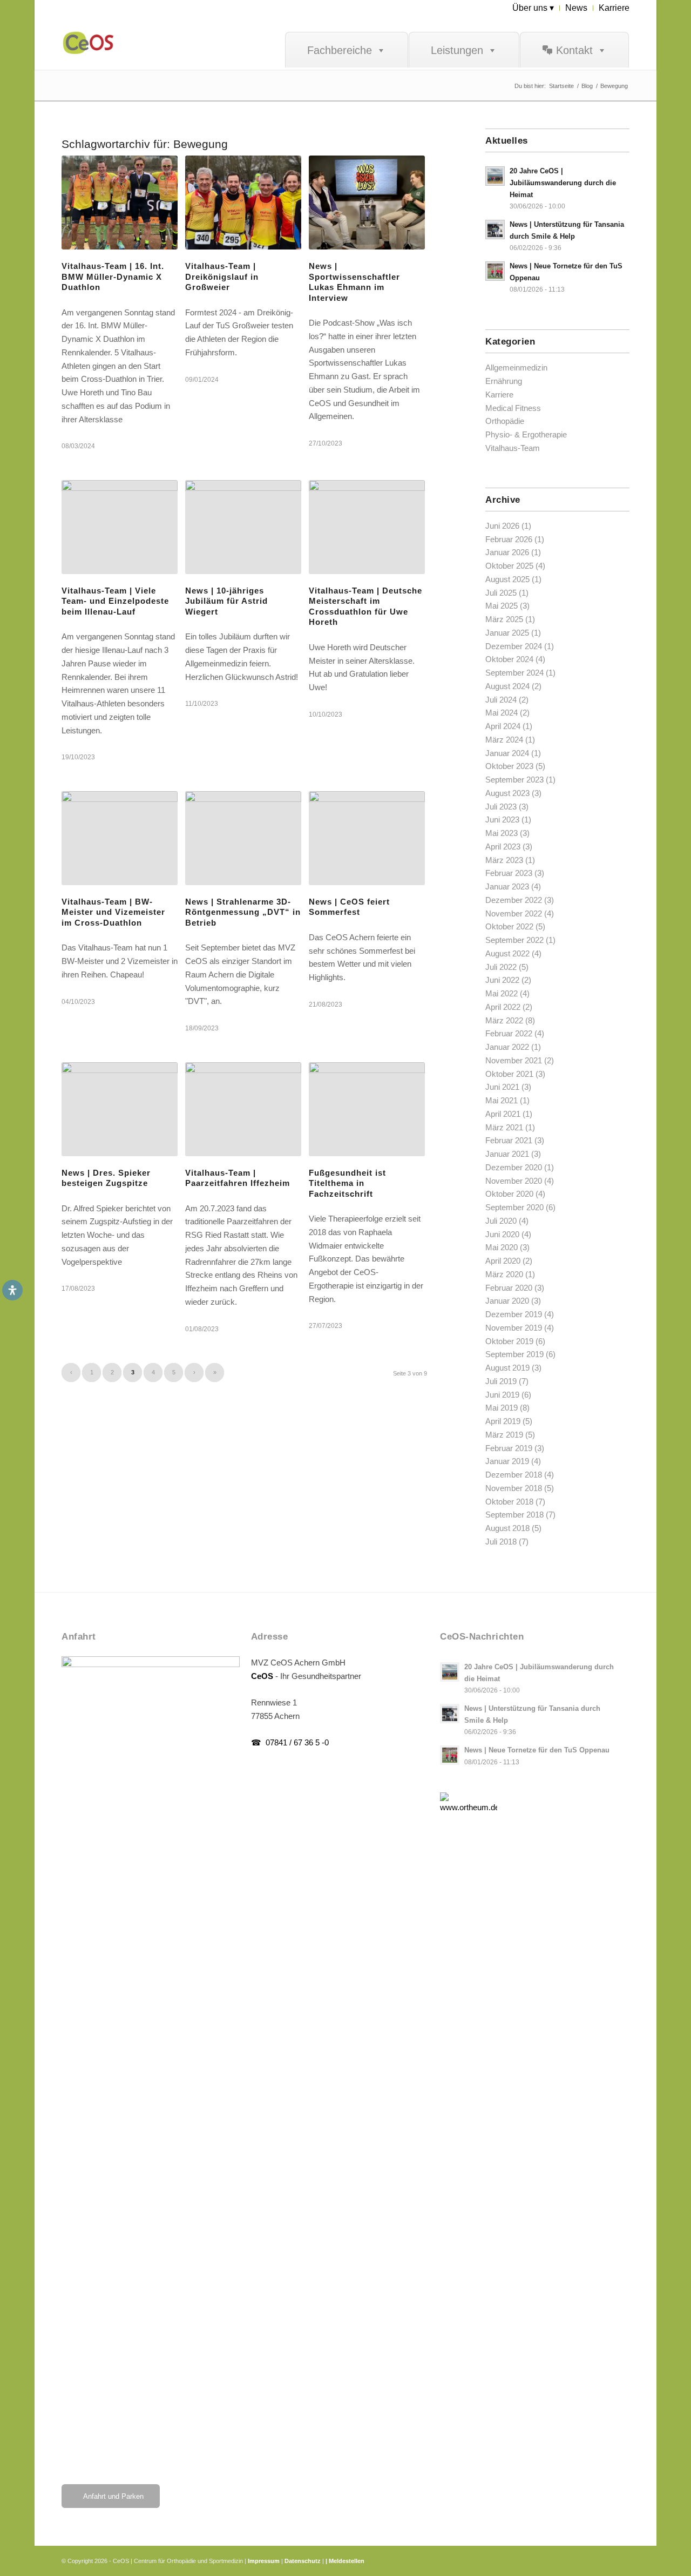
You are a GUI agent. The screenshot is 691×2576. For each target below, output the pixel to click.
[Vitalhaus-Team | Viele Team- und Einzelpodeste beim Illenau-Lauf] (120, 527)
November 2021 (514, 1060)
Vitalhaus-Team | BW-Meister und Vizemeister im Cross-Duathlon (113, 912)
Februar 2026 (509, 539)
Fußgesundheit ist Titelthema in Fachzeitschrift (347, 1183)
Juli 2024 (501, 700)
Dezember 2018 (514, 1475)
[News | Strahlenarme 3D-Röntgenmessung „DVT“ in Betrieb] (243, 838)
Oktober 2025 (509, 566)
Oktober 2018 (509, 1502)
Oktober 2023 (509, 766)
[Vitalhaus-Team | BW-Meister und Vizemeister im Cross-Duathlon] (120, 838)
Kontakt (574, 50)
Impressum (264, 2561)
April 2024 (503, 726)
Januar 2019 (507, 1461)
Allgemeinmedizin (516, 367)
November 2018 (514, 1488)
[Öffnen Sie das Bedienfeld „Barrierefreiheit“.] (12, 1290)
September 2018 (514, 1515)
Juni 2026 (502, 526)
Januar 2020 (507, 1301)
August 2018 (507, 1528)
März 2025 (504, 619)
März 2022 (504, 1020)
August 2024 (507, 686)
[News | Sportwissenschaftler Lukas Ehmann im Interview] (367, 203)
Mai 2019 (502, 1408)
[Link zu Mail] (621, 2560)
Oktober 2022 (509, 926)
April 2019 (503, 1421)
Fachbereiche (340, 50)
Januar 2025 (507, 633)
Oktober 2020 (509, 1194)
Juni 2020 (502, 1234)
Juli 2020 (501, 1221)
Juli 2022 (501, 967)
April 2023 (503, 847)
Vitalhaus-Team (513, 448)
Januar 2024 (507, 753)
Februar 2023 (509, 873)
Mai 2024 (502, 713)
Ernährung (504, 381)
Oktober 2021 (509, 1074)
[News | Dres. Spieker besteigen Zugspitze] (120, 1109)
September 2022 (514, 940)
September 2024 (514, 673)
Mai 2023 (502, 833)
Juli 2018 (501, 1542)
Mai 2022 (502, 993)
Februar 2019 (509, 1448)
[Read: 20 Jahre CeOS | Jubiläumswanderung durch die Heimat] (495, 176)
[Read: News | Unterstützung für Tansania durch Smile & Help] (495, 230)
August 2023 (507, 793)
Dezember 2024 (514, 646)
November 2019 (514, 1328)
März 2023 (504, 860)
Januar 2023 (507, 886)
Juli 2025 (501, 593)
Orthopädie (505, 421)
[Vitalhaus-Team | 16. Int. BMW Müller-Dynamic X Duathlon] (120, 203)
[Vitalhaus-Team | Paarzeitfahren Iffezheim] (243, 1109)
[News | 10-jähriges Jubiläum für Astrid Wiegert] (243, 527)
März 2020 (504, 1274)
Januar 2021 (507, 1154)
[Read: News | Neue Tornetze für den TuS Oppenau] (495, 271)
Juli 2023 (501, 807)
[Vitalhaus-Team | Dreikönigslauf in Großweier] (243, 203)
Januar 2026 (507, 552)
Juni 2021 (502, 1087)
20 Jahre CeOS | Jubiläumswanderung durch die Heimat (563, 183)
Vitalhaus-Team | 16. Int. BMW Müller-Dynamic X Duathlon (113, 277)
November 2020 (514, 1181)
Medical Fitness (513, 408)
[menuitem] (533, 8)
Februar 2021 (509, 1140)
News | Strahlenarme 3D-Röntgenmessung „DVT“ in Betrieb (243, 912)
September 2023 (514, 780)
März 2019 (504, 1435)
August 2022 (507, 953)
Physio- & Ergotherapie (526, 434)
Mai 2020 (502, 1247)
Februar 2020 (509, 1288)
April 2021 (503, 1114)
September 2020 (514, 1207)
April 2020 (503, 1261)
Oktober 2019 (509, 1341)
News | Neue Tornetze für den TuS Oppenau (537, 1750)
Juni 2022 (502, 980)
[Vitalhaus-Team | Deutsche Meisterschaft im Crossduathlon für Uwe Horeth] (367, 527)
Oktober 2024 (509, 659)
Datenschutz (303, 2561)
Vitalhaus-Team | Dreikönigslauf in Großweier (222, 277)
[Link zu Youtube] (605, 2560)
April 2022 (503, 1007)
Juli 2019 (501, 1381)
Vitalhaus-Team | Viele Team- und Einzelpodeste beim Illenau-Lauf (115, 601)
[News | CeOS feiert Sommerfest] (367, 838)
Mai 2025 (502, 606)
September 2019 (514, 1354)
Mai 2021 (502, 1100)
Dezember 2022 (514, 900)
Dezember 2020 (514, 1167)
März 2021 (504, 1127)
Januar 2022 (507, 1047)
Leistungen (457, 50)
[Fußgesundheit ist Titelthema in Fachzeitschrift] (367, 1109)
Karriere (499, 395)
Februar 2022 (509, 1033)
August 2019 (507, 1368)
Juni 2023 (502, 820)
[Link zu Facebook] (573, 2560)
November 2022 (514, 913)
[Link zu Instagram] (589, 2560)
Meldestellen (347, 2561)
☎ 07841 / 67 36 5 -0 (290, 1742)
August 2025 (507, 579)
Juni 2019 (502, 1395)
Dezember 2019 (514, 1314)
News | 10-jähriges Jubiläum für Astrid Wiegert (226, 601)
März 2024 (504, 740)
